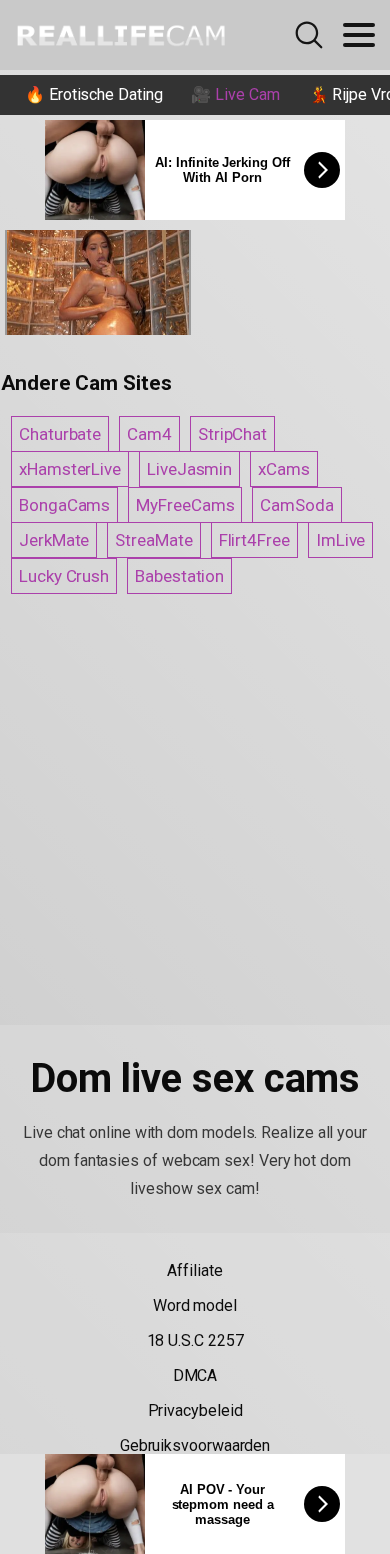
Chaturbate (60, 434)
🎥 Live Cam (235, 94)
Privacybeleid (195, 1410)
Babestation (179, 576)
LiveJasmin (189, 469)
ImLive (341, 540)
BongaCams (64, 505)
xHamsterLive (70, 469)
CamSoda (296, 505)
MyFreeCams (185, 505)
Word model (195, 1305)
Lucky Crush (64, 576)
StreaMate (153, 540)
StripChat (232, 434)
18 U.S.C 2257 (195, 1340)
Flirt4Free (254, 540)
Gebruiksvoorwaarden (195, 1445)
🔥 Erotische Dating (94, 94)
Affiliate (194, 1270)
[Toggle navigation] (359, 35)
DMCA (195, 1375)
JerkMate (54, 540)
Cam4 (149, 434)
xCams (284, 469)
